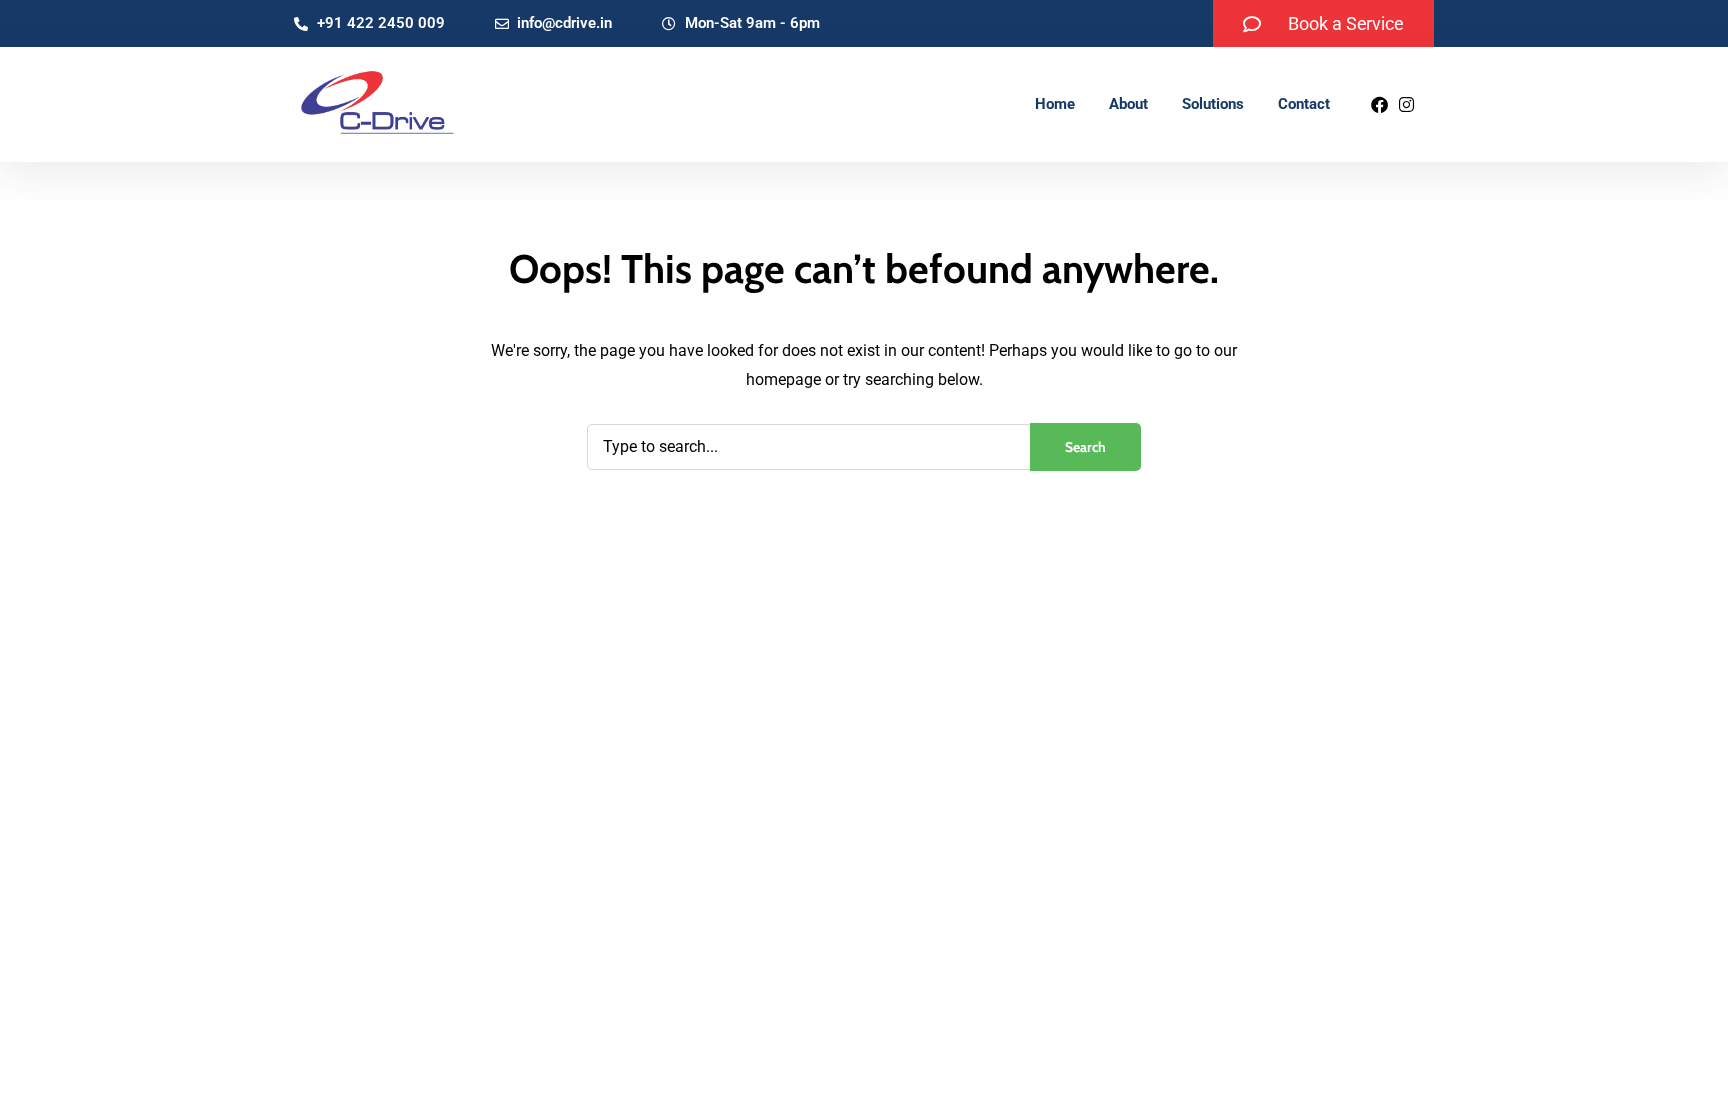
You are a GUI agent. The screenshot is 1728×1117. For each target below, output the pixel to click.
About (1128, 104)
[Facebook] (1379, 104)
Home (1055, 104)
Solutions (1213, 104)
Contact (1304, 104)
